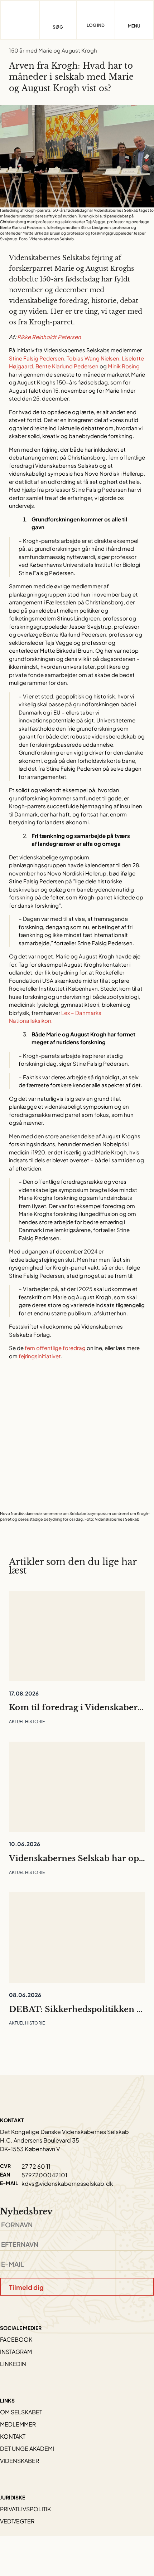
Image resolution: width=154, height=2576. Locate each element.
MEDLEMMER (18, 2424)
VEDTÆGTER (17, 2521)
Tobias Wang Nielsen (93, 358)
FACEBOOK (16, 2339)
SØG (58, 27)
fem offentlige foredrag (55, 1348)
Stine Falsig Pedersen (37, 358)
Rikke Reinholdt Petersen (49, 337)
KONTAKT (13, 2436)
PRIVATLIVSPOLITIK (25, 2509)
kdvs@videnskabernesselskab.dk (67, 2184)
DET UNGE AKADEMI (27, 2449)
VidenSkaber (20, 2461)
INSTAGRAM (16, 2352)
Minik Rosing (124, 366)
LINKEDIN (13, 2364)
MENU (134, 26)
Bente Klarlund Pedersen (67, 366)
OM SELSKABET (21, 2412)
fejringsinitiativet (40, 1356)
